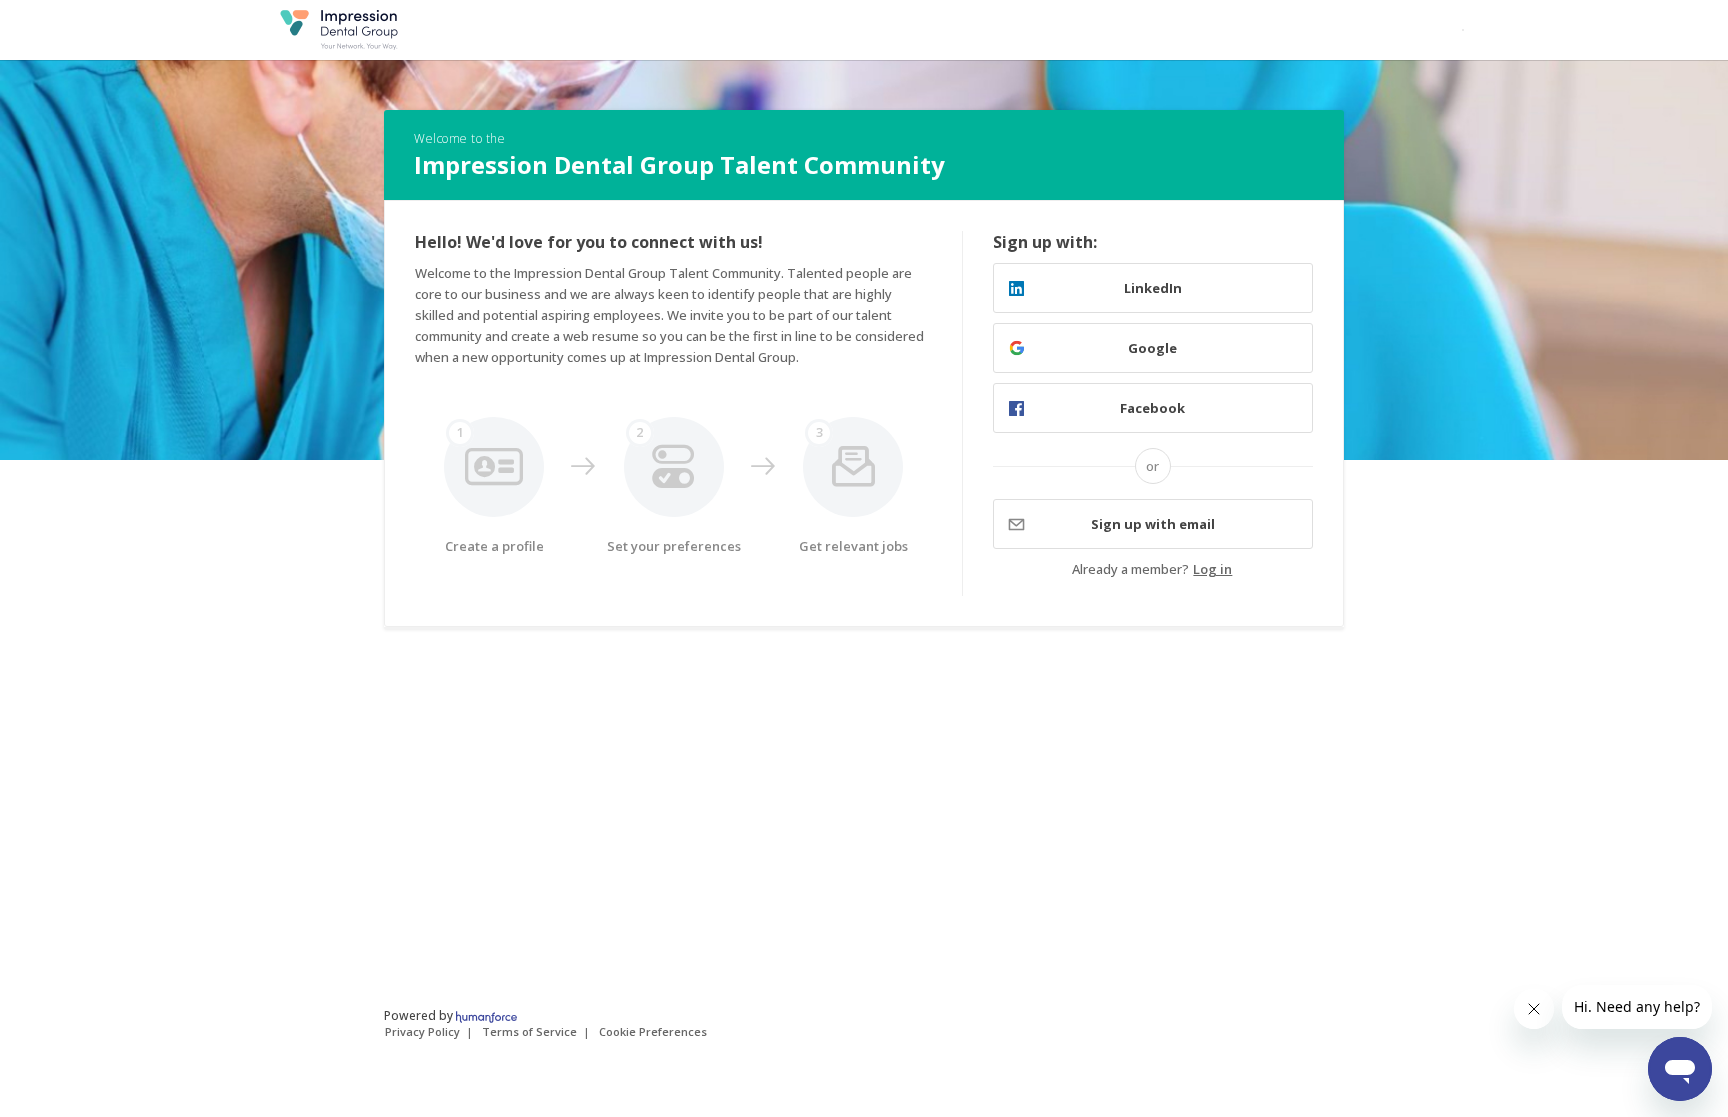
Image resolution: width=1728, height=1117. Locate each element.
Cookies (653, 1031)
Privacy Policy (422, 1031)
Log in (1212, 569)
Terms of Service (529, 1031)
